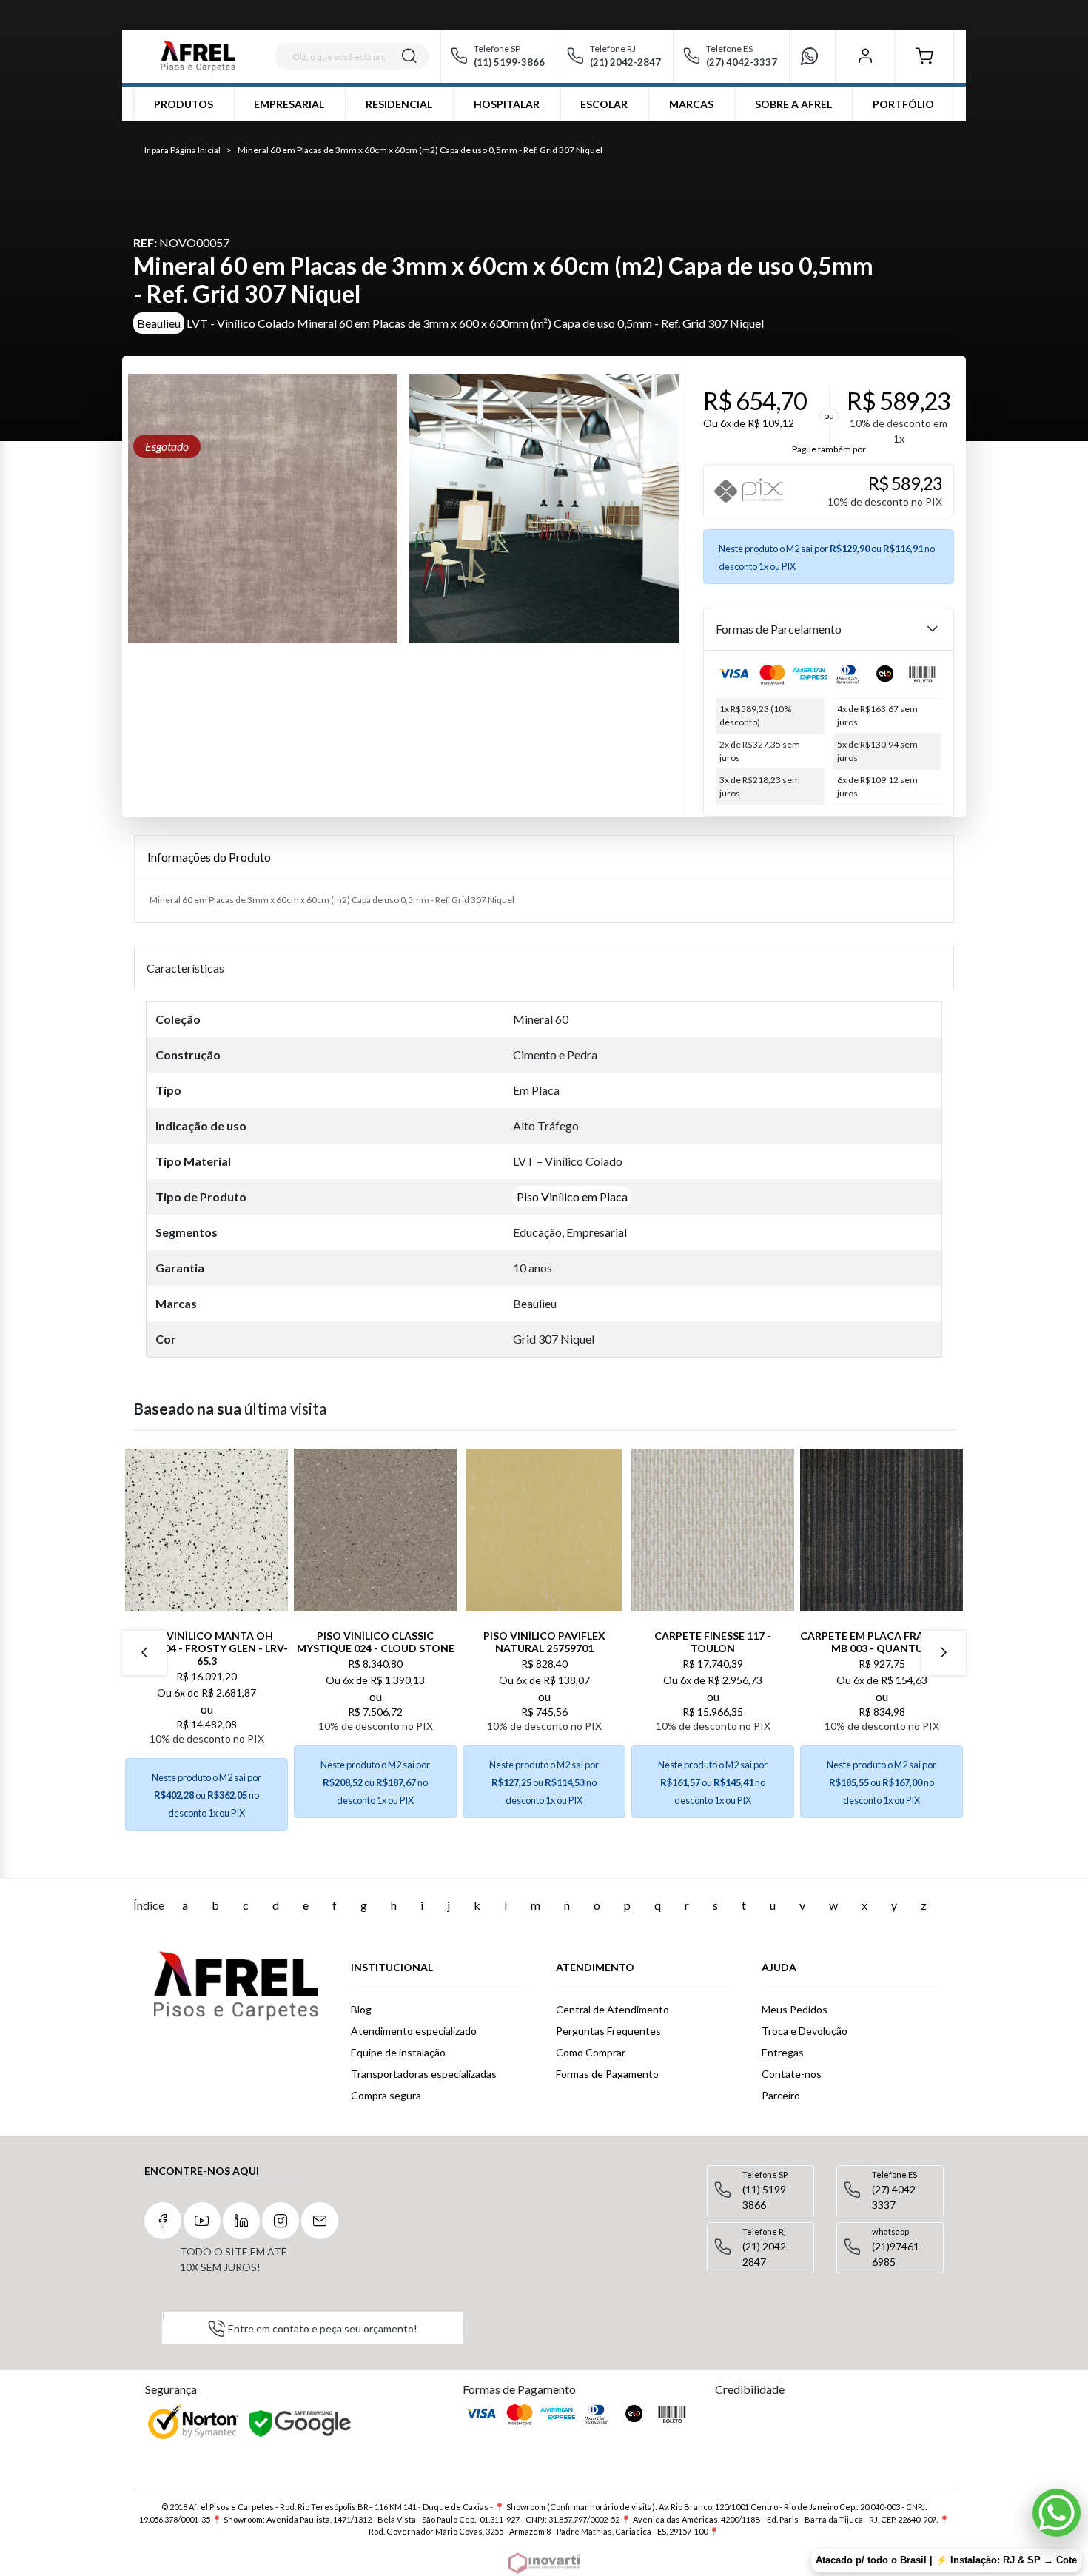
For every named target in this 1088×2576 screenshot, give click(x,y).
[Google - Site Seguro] (301, 2424)
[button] (924, 56)
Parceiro (781, 2095)
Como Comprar (591, 2052)
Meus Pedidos (795, 2009)
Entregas (783, 2052)
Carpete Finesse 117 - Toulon (713, 1642)
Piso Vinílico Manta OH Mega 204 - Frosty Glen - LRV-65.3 (206, 1648)
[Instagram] (281, 2221)
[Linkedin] (241, 2221)
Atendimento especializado (414, 2031)
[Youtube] (202, 2221)
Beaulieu (159, 323)
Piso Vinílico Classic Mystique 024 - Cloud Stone (376, 1642)
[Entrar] (865, 56)
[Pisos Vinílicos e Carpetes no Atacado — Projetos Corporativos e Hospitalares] (198, 56)
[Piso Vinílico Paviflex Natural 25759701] (544, 1530)
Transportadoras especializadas (424, 2074)
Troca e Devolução (805, 2031)
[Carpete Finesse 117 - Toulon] (713, 1530)
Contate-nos (792, 2074)
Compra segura (386, 2095)
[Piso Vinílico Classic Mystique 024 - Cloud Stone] (375, 1530)
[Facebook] (163, 2221)
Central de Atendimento (612, 2009)
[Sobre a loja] (236, 1986)
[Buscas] (409, 56)
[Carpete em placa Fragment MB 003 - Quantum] (882, 1530)
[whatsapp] (816, 56)
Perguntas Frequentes (608, 2031)
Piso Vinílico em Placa (572, 1197)
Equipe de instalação (398, 2052)
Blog (361, 2009)
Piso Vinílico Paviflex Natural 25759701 (544, 1642)
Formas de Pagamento (607, 2074)
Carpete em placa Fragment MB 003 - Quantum (882, 1642)
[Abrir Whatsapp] (1057, 2513)
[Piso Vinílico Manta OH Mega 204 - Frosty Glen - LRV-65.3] (206, 1530)
